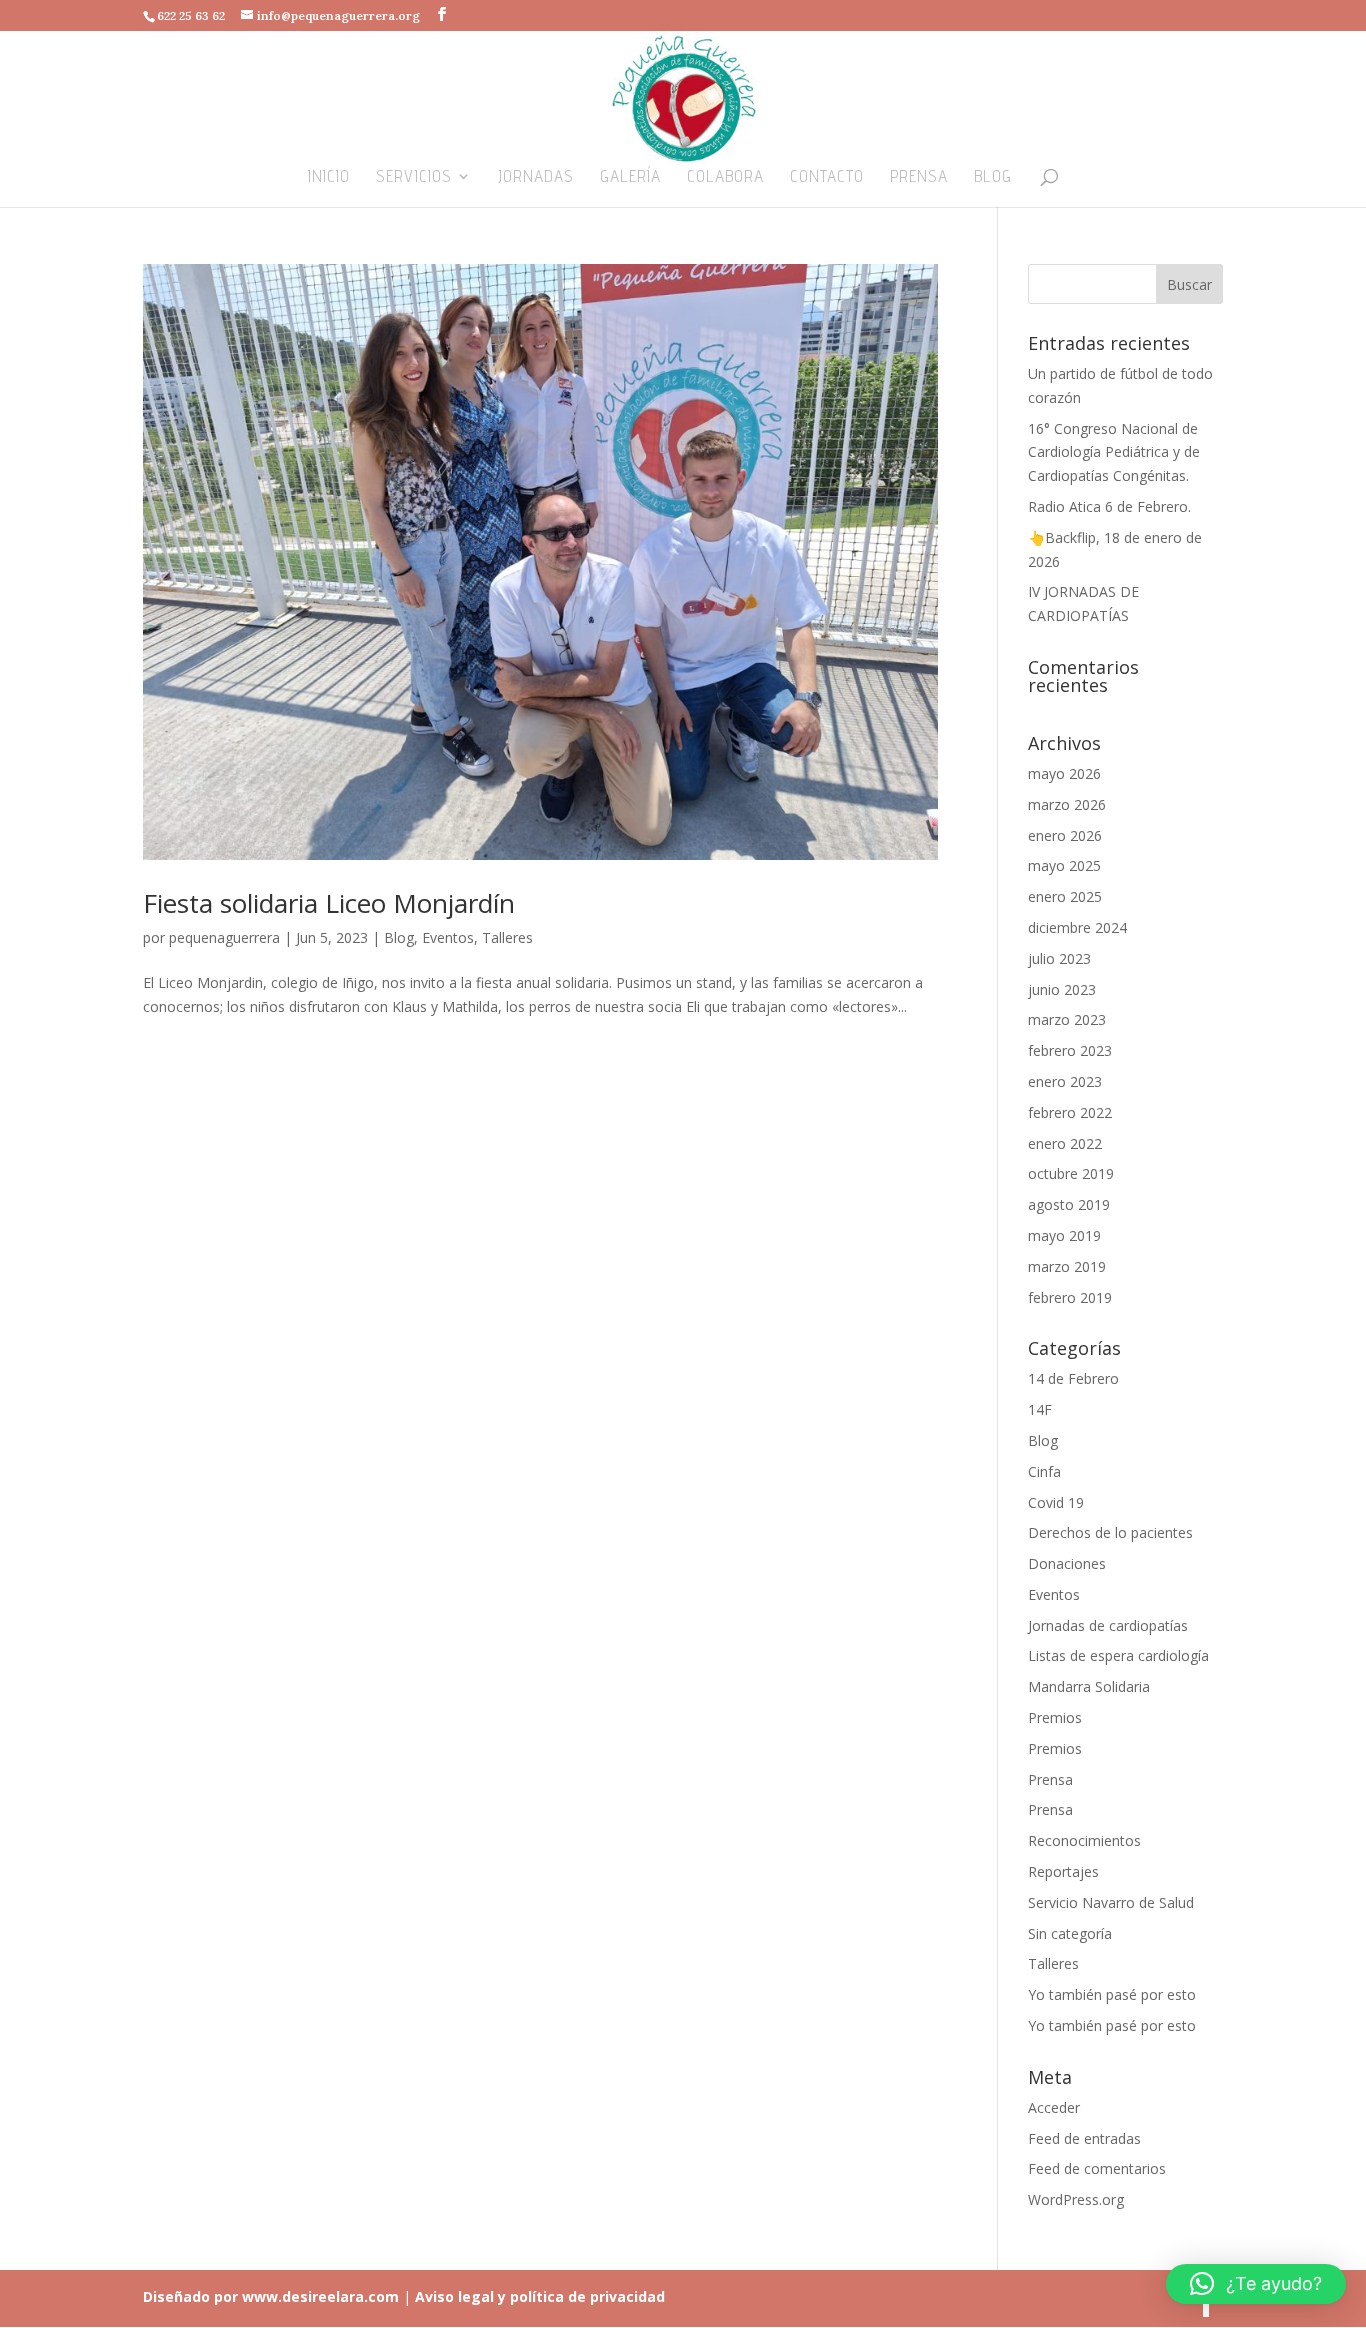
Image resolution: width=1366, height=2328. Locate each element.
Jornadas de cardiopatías (1108, 1625)
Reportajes (1063, 1871)
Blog (993, 177)
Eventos (448, 937)
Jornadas (536, 177)
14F (1040, 1409)
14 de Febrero (1073, 1378)
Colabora (725, 177)
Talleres (507, 937)
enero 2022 (1065, 1143)
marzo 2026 (1067, 804)
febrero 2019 (1070, 1297)
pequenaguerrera (224, 937)
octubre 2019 (1071, 1173)
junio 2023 (1062, 989)
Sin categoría (1070, 1933)
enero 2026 (1065, 835)
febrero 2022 (1070, 1112)
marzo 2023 (1067, 1019)
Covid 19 (1056, 1502)
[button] (1256, 2284)
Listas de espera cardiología (1118, 1655)
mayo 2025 (1064, 865)
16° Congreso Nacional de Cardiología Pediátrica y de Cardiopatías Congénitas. (1114, 452)
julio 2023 (1059, 958)
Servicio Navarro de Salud (1111, 1902)
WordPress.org (1076, 2199)
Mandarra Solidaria (1089, 1686)
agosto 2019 (1069, 1204)
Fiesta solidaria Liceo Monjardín (329, 903)
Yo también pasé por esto (1112, 1994)
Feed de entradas (1084, 2138)
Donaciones (1067, 1563)
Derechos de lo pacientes (1110, 1532)
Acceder (1054, 2107)
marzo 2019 (1067, 1266)
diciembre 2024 (1077, 927)
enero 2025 (1065, 896)
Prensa (919, 177)
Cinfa (1044, 1471)
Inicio (329, 177)
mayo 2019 (1064, 1235)
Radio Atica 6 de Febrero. (1109, 506)
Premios (1055, 1717)
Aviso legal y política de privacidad (538, 2296)
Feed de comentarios (1097, 2168)
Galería (630, 177)
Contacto (827, 177)
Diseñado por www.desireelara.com (271, 2296)
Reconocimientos (1084, 1840)
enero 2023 (1065, 1081)
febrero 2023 (1070, 1050)
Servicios (414, 177)
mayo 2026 (1064, 773)
